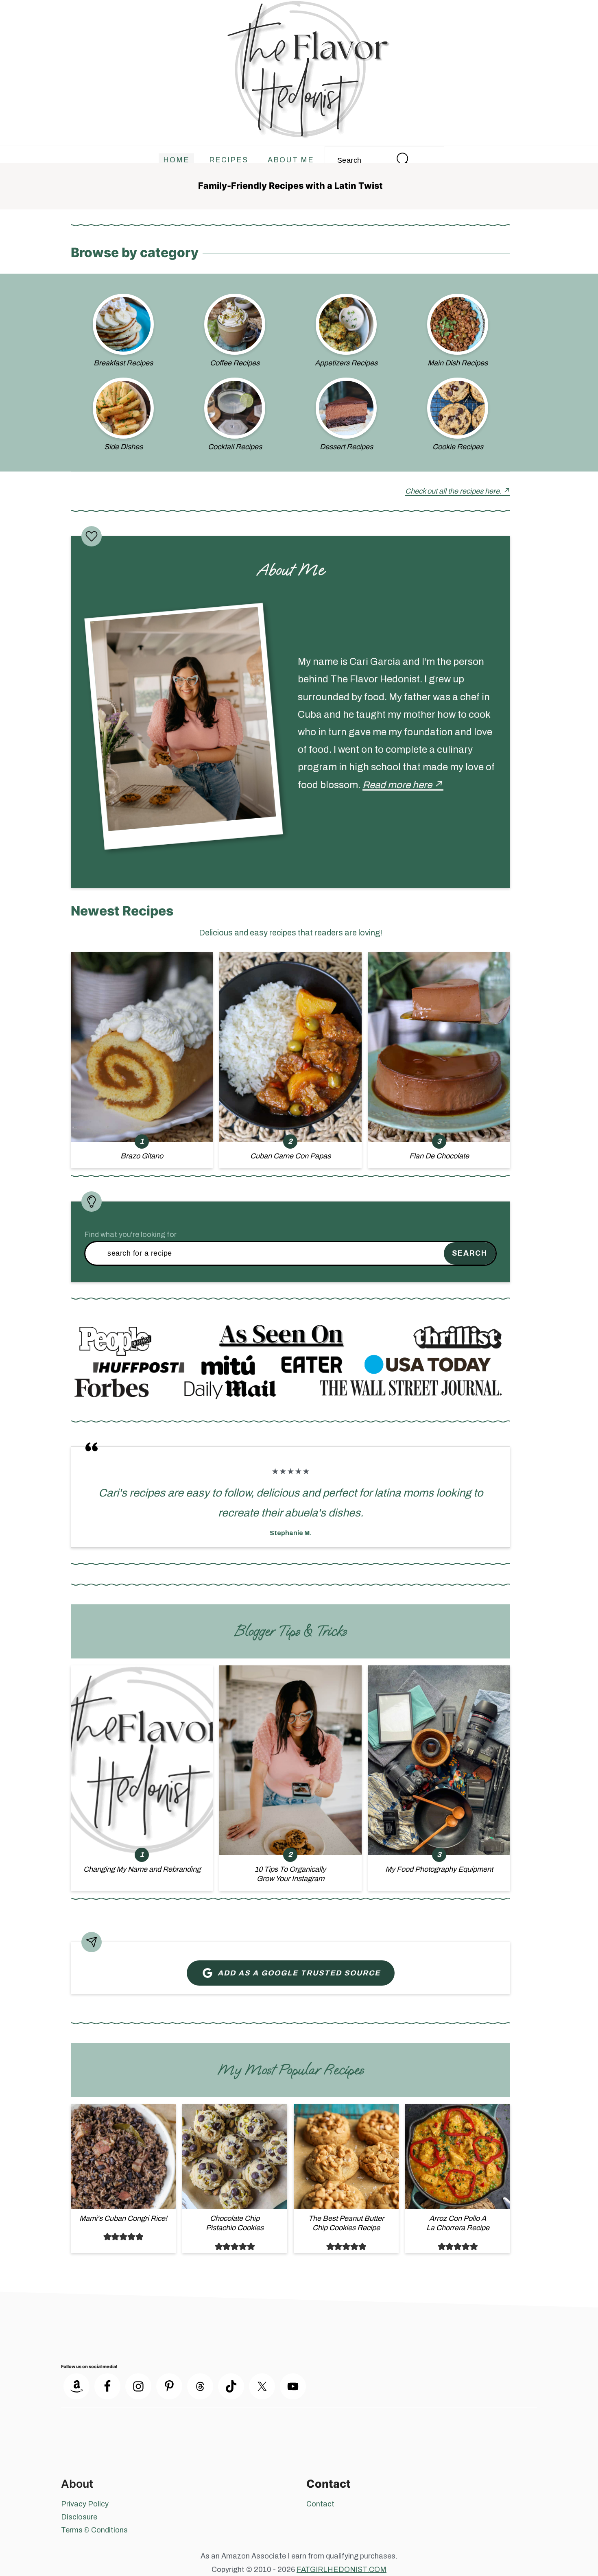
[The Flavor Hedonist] (299, 132)
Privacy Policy (85, 2504)
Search (470, 1253)
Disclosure (79, 2517)
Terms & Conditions (94, 2530)
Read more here (397, 785)
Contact (320, 2504)
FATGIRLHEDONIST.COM (342, 2569)
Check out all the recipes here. (453, 491)
